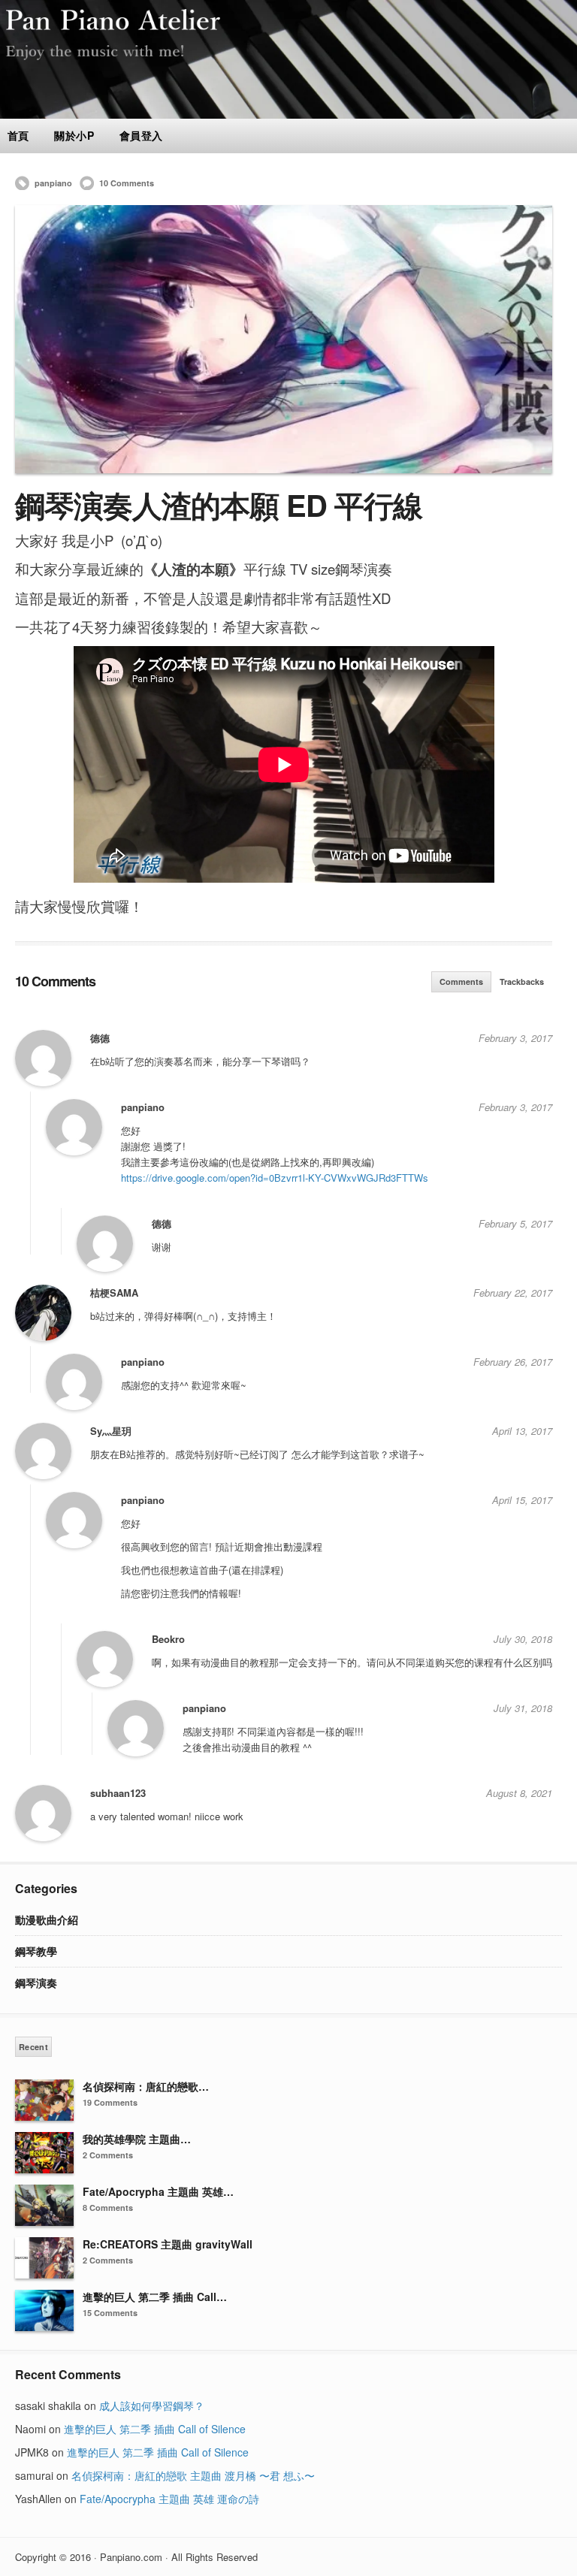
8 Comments (108, 2208)
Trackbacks (522, 981)
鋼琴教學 (36, 1951)
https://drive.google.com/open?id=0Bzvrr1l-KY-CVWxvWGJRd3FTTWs (275, 1178)
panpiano (53, 183)
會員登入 (141, 135)
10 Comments (127, 183)
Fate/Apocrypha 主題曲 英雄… (158, 2191)
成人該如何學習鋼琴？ (152, 2405)
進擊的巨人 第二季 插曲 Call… (155, 2297)
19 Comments (110, 2102)
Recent (33, 2047)
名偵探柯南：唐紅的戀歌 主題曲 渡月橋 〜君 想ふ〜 (193, 2475)
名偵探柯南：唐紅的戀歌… (146, 2086)
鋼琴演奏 (36, 1983)
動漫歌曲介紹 (47, 1919)
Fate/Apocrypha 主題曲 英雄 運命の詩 (169, 2499)
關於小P (74, 135)
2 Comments (108, 2155)
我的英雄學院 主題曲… (137, 2139)
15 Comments (110, 2313)
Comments (461, 981)
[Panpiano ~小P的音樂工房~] (288, 114)
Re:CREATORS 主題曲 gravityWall (168, 2244)
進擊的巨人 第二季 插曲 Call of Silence (155, 2429)
